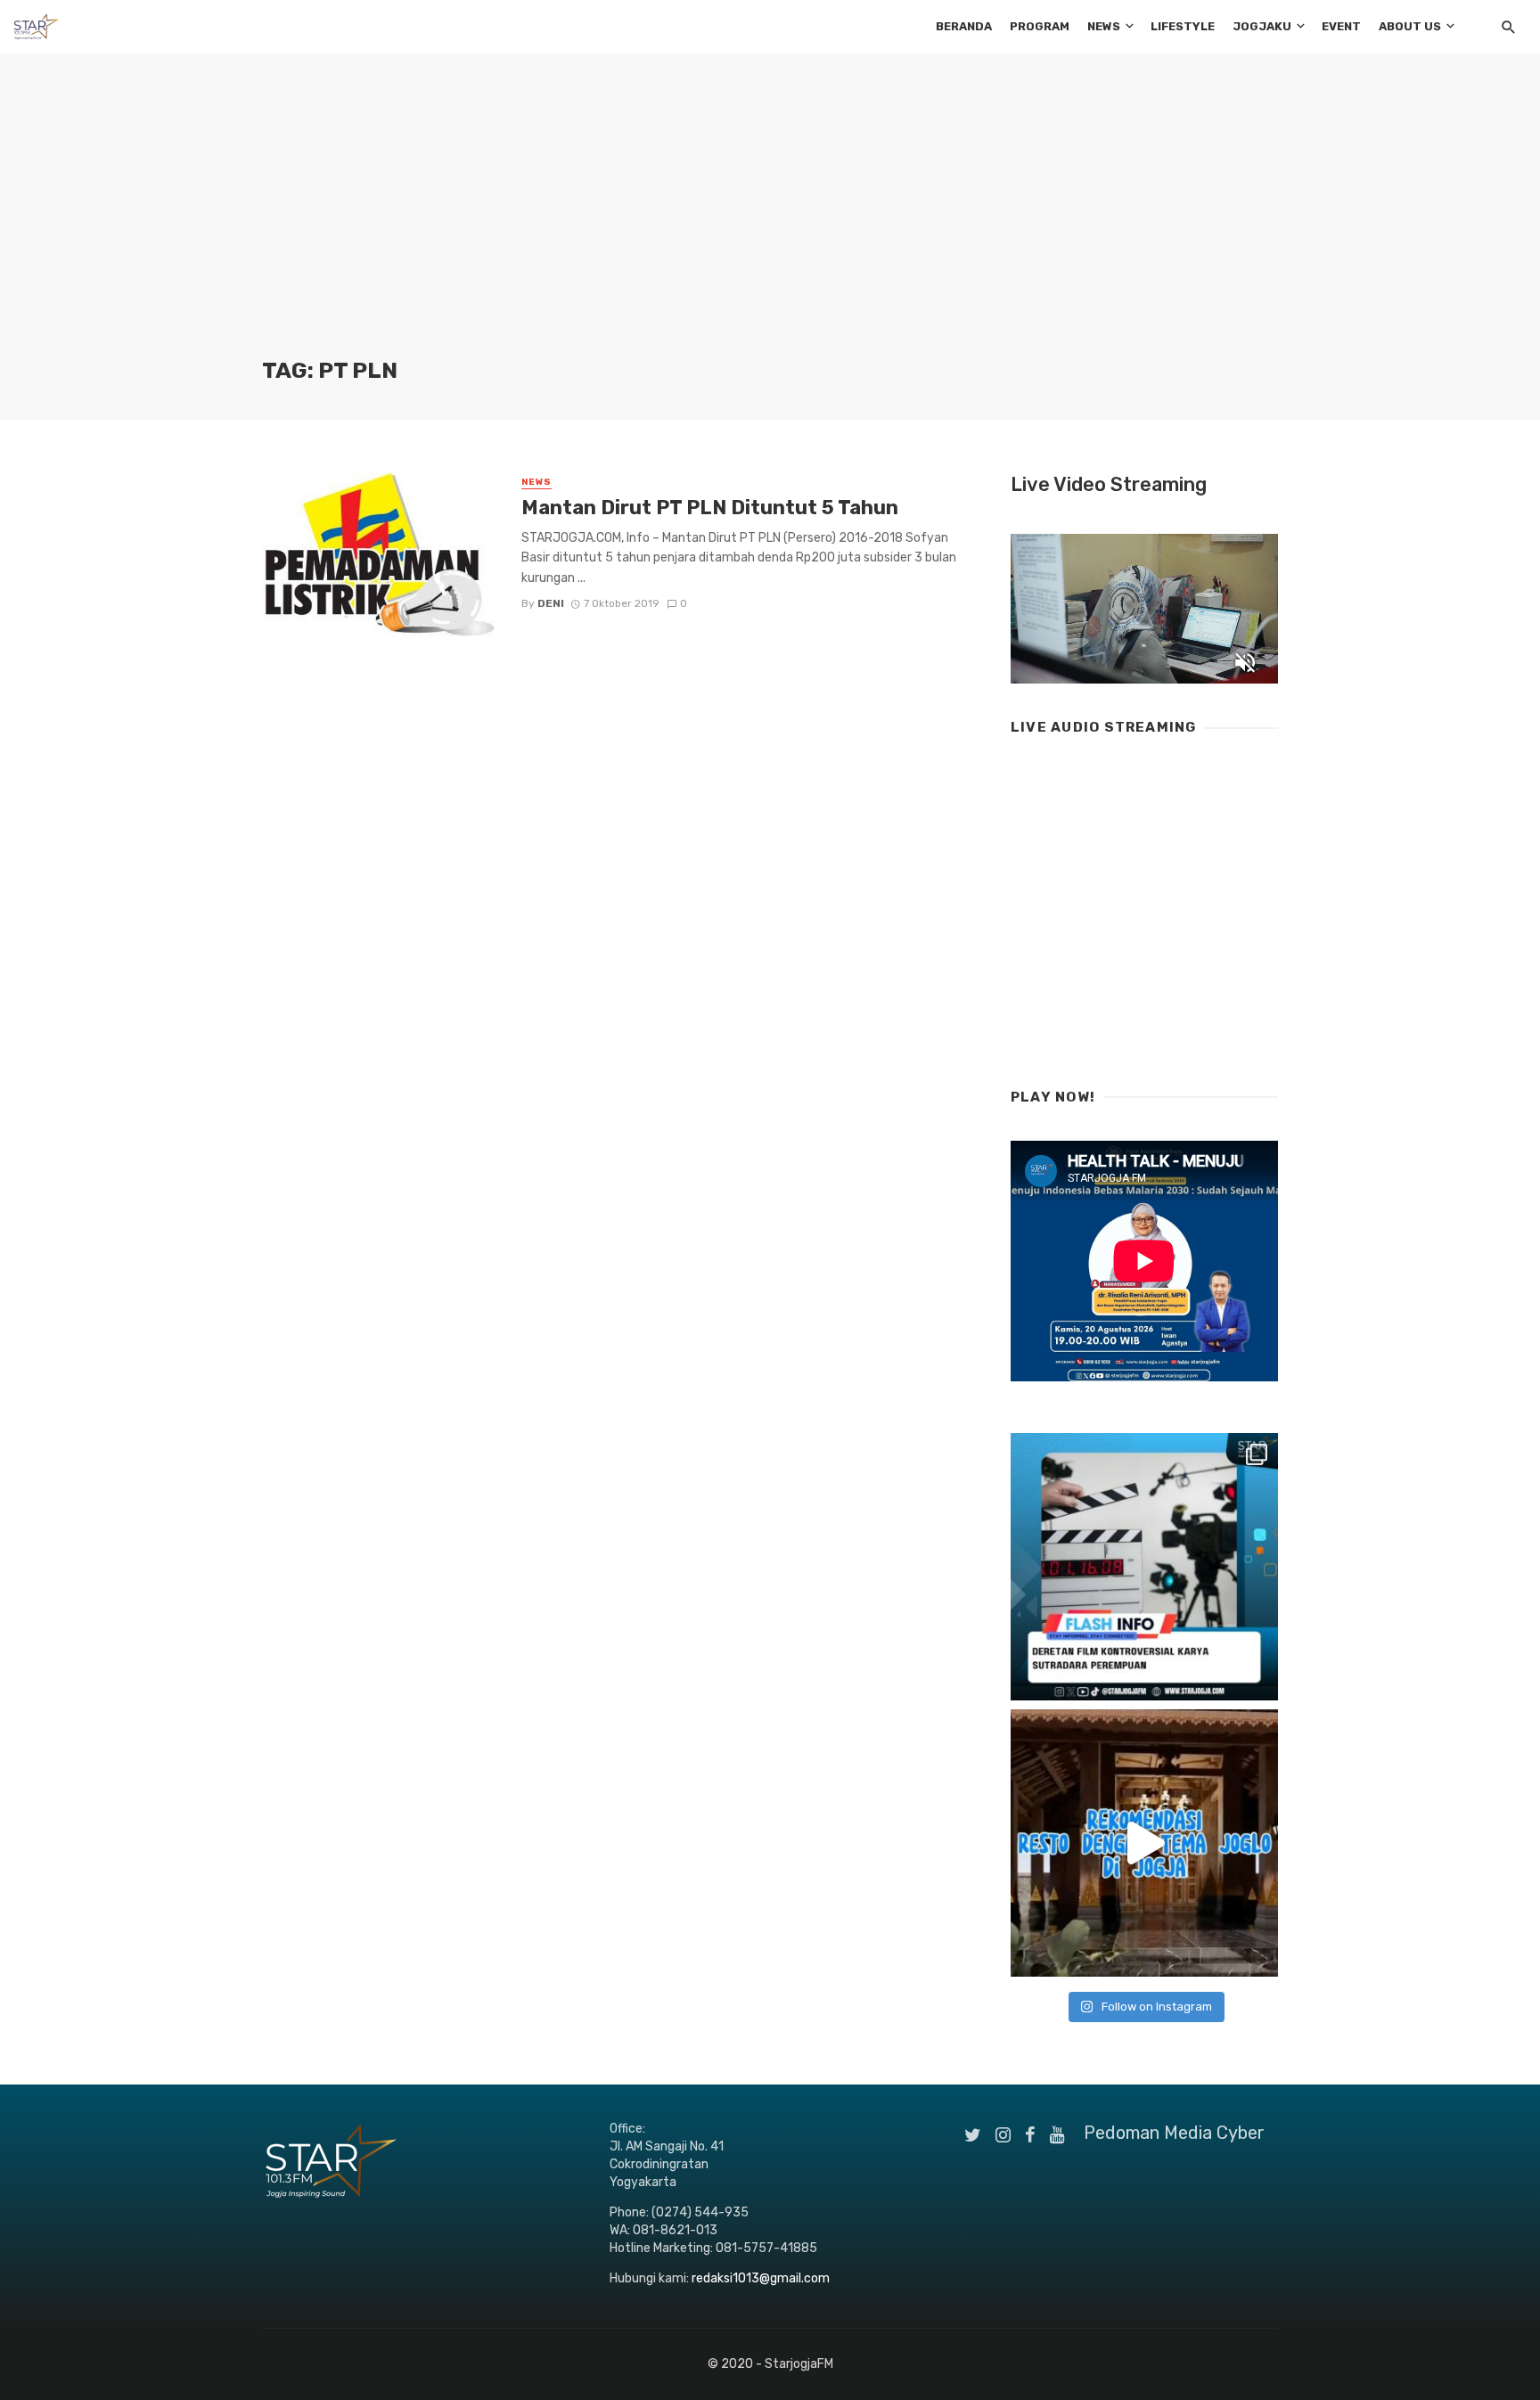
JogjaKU (1262, 26)
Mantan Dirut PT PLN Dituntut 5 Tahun (710, 508)
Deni (551, 603)
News (1104, 26)
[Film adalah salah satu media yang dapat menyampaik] (1144, 1567)
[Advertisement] (770, 223)
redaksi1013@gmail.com (761, 2278)
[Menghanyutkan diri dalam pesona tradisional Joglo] (1144, 1843)
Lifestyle (1183, 26)
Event (1341, 26)
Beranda (964, 26)
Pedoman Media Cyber (1174, 2133)
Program (1040, 26)
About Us (1410, 26)
